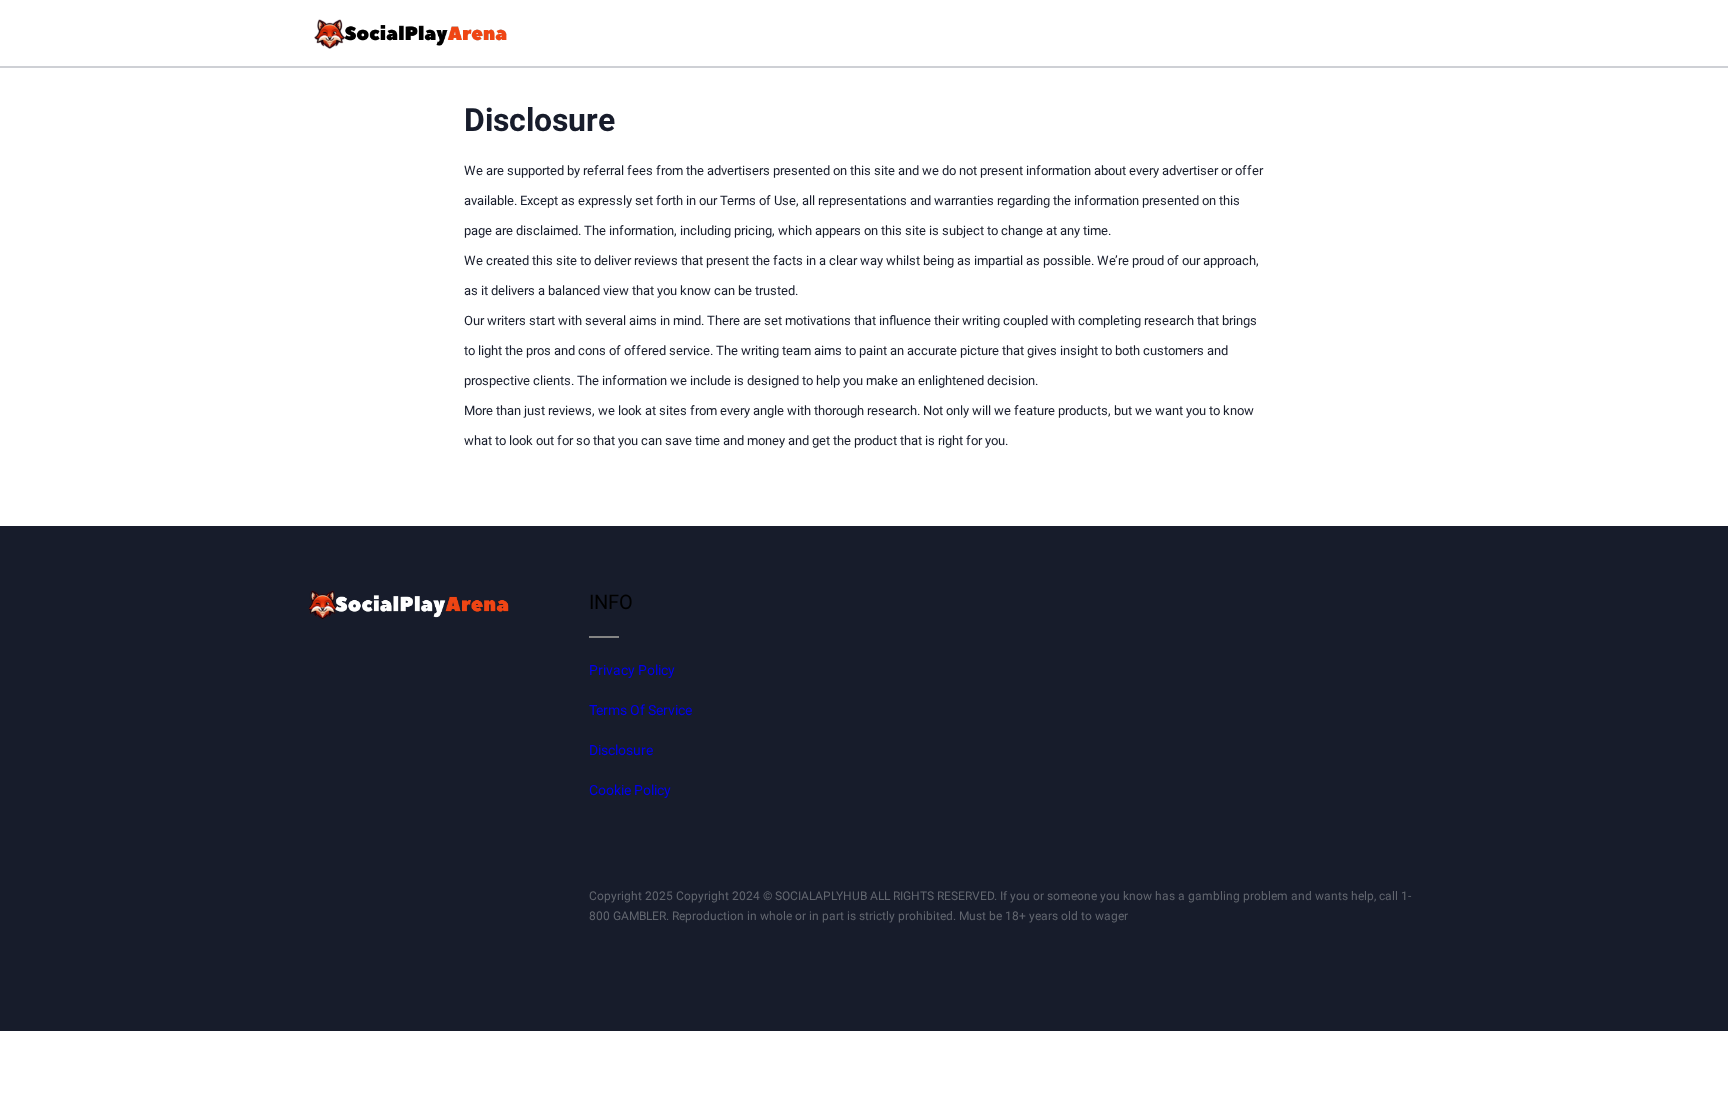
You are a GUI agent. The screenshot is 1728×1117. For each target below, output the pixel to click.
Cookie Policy (630, 790)
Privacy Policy (632, 670)
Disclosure (621, 750)
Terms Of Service (640, 710)
